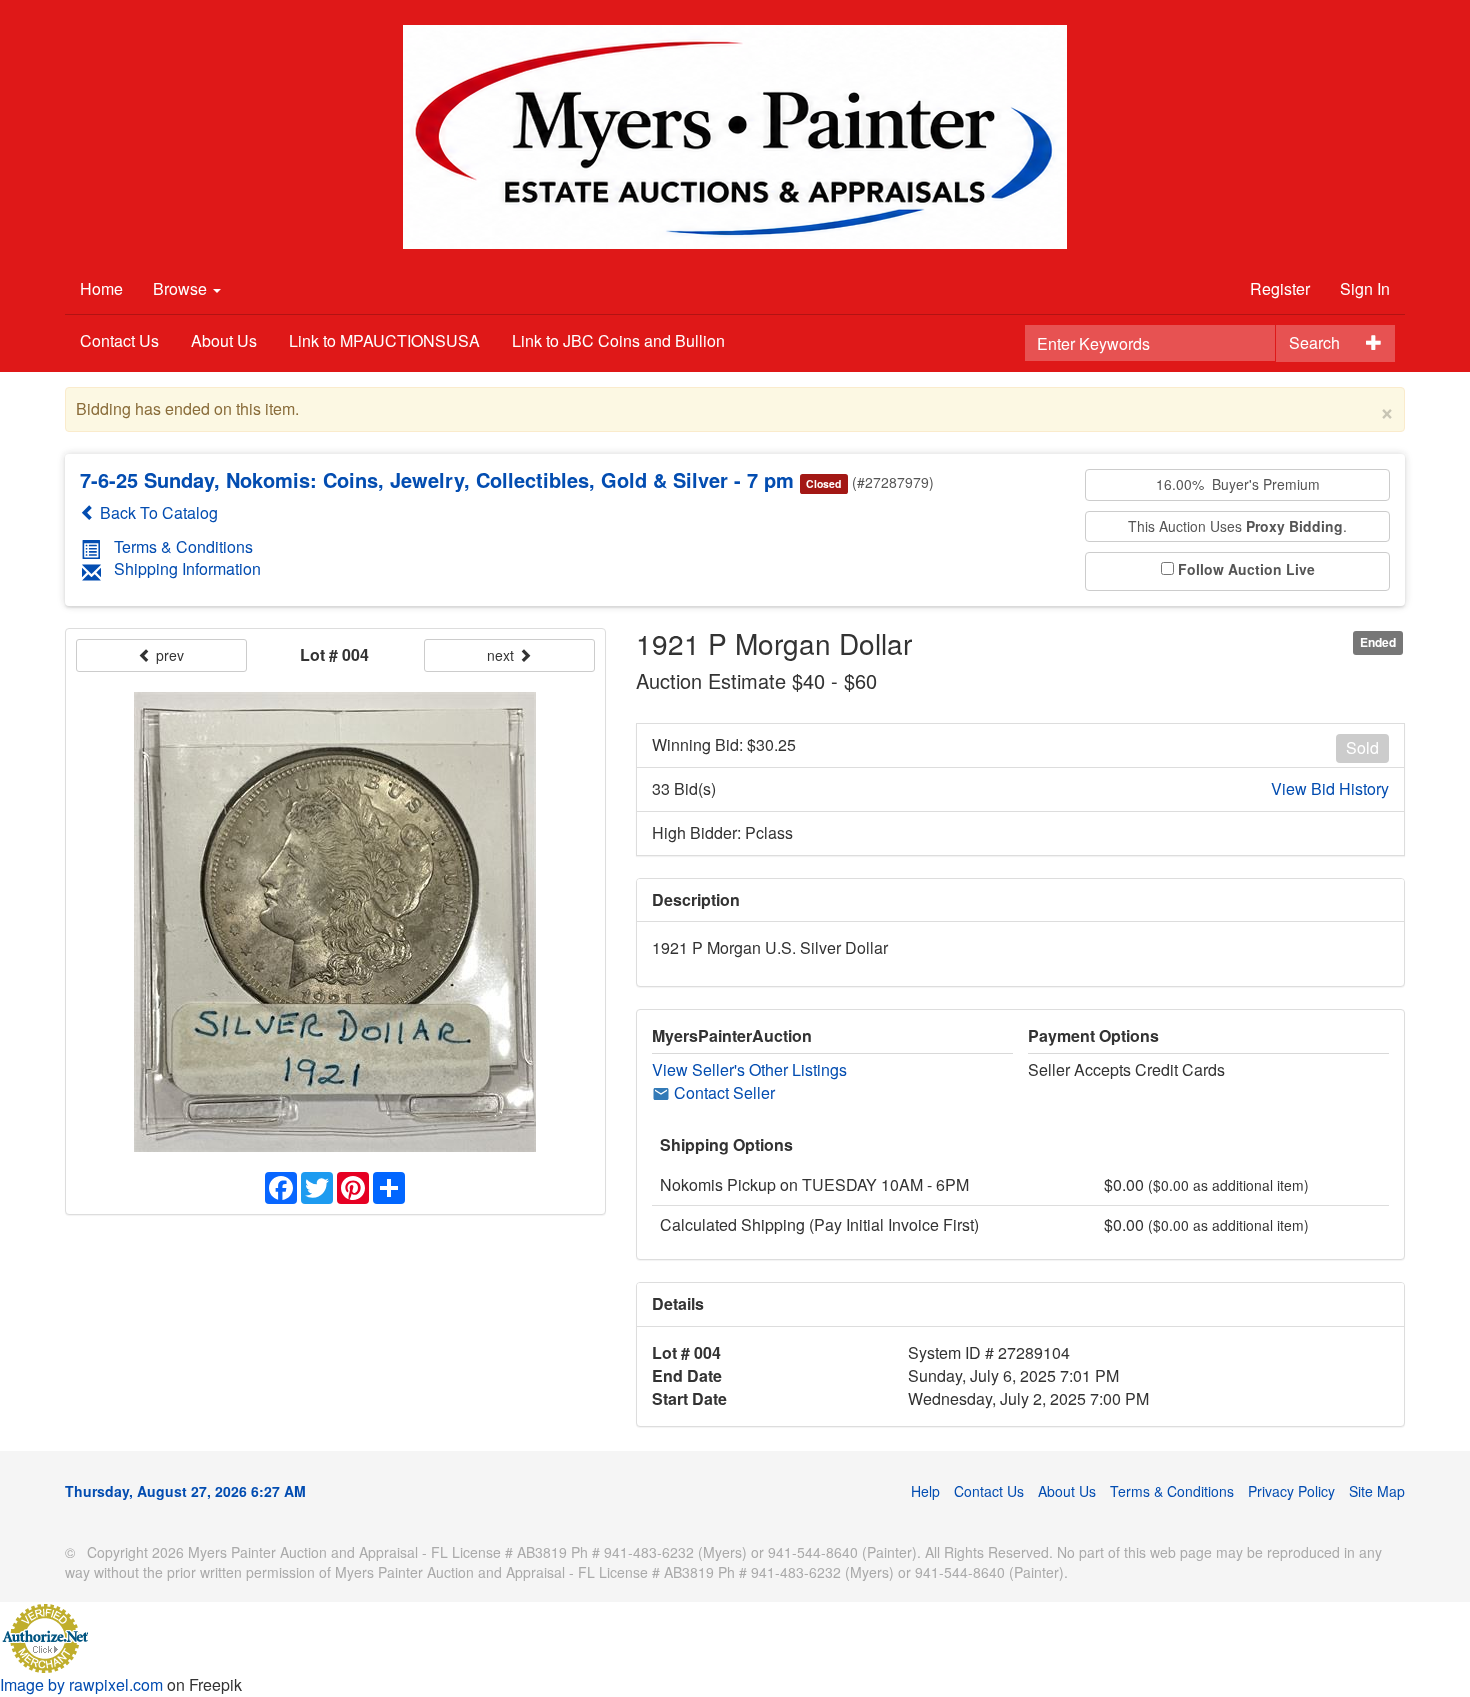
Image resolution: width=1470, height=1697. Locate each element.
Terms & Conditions (183, 546)
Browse (182, 288)
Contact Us (119, 340)
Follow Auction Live (1246, 569)
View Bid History (1330, 789)
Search (1314, 342)
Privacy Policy (1291, 1491)
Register (1280, 288)
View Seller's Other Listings (749, 1069)
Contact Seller (722, 1092)
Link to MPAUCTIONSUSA (384, 340)
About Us (224, 340)
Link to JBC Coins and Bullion (618, 340)
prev (168, 655)
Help (925, 1491)
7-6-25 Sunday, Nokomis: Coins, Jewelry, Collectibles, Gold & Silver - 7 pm (437, 479)
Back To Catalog (157, 512)
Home (101, 288)
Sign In (1365, 288)
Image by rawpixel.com (81, 1684)
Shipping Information (187, 568)
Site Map (1377, 1491)
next (502, 655)
